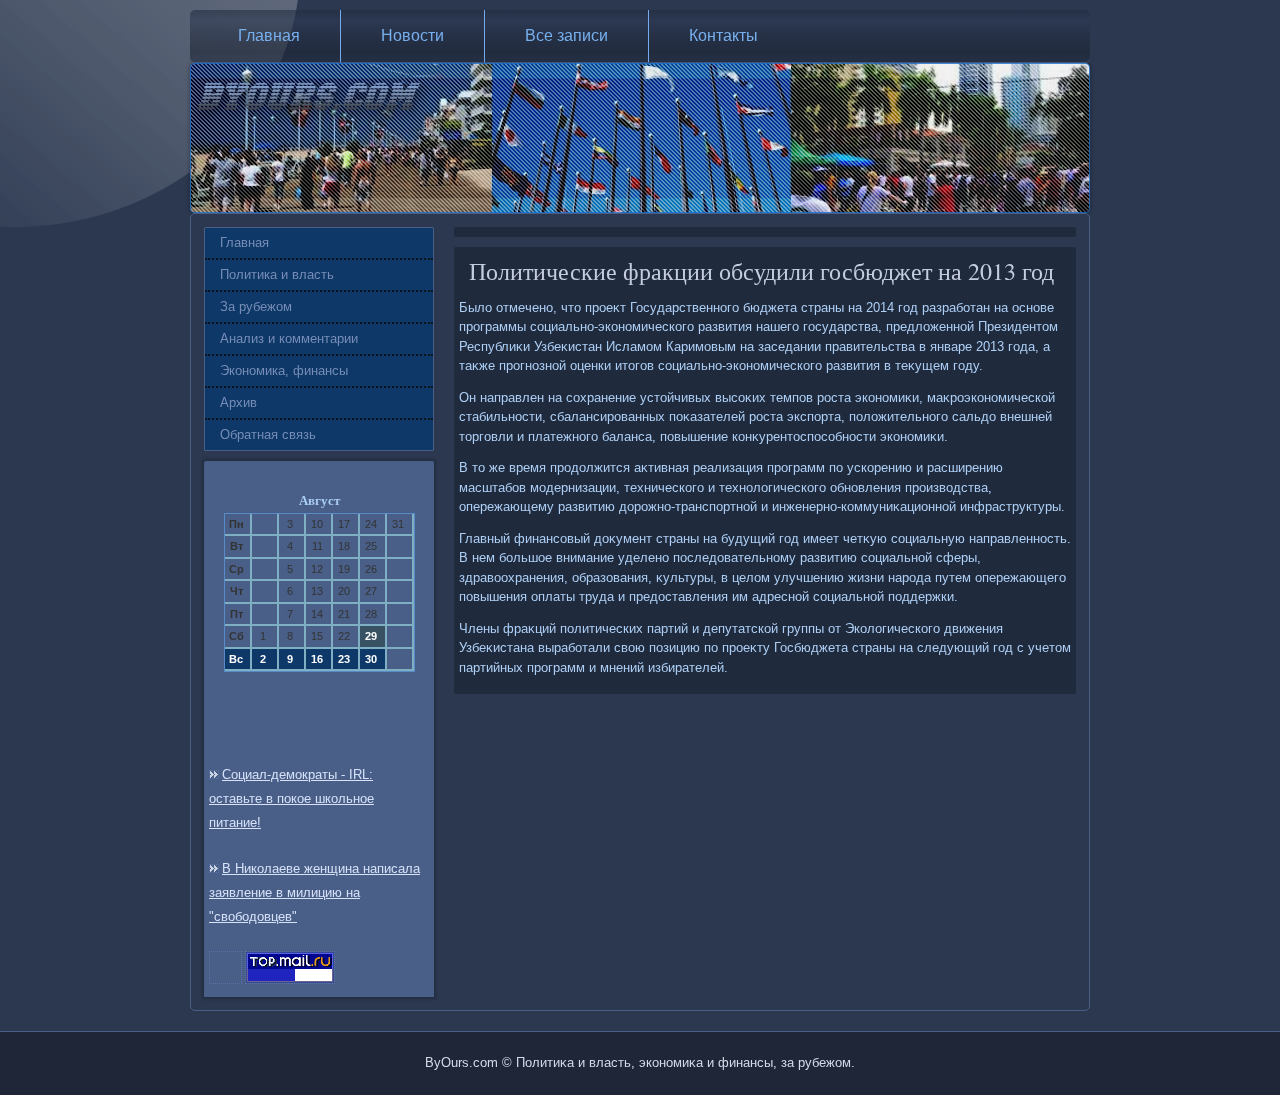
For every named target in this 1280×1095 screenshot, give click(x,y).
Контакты (723, 35)
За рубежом (256, 306)
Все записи (566, 35)
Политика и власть (277, 274)
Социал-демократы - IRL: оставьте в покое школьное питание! (291, 798)
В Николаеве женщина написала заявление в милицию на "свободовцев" (314, 892)
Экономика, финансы (284, 370)
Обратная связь (268, 434)
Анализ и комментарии (289, 338)
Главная (269, 35)
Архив (238, 402)
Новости (412, 35)
